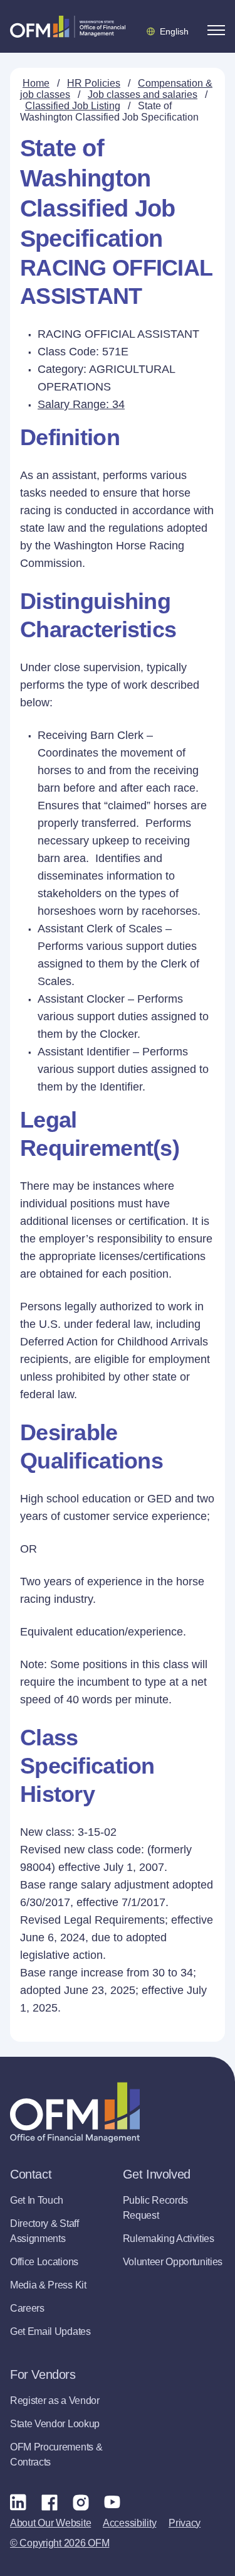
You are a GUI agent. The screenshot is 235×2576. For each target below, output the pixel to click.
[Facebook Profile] (50, 2502)
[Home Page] (75, 2112)
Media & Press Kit (48, 2285)
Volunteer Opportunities (173, 2262)
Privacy (185, 2523)
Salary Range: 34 (81, 404)
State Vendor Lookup (55, 2424)
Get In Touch (37, 2200)
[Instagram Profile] (81, 2502)
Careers (27, 2308)
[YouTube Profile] (112, 2502)
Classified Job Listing (73, 106)
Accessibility (129, 2523)
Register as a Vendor (55, 2401)
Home (36, 83)
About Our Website (50, 2523)
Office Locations (44, 2262)
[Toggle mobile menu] (216, 30)
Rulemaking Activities (169, 2239)
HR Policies (94, 83)
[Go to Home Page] (68, 26)
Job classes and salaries (143, 94)
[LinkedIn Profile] (18, 2502)
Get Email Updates (50, 2331)
